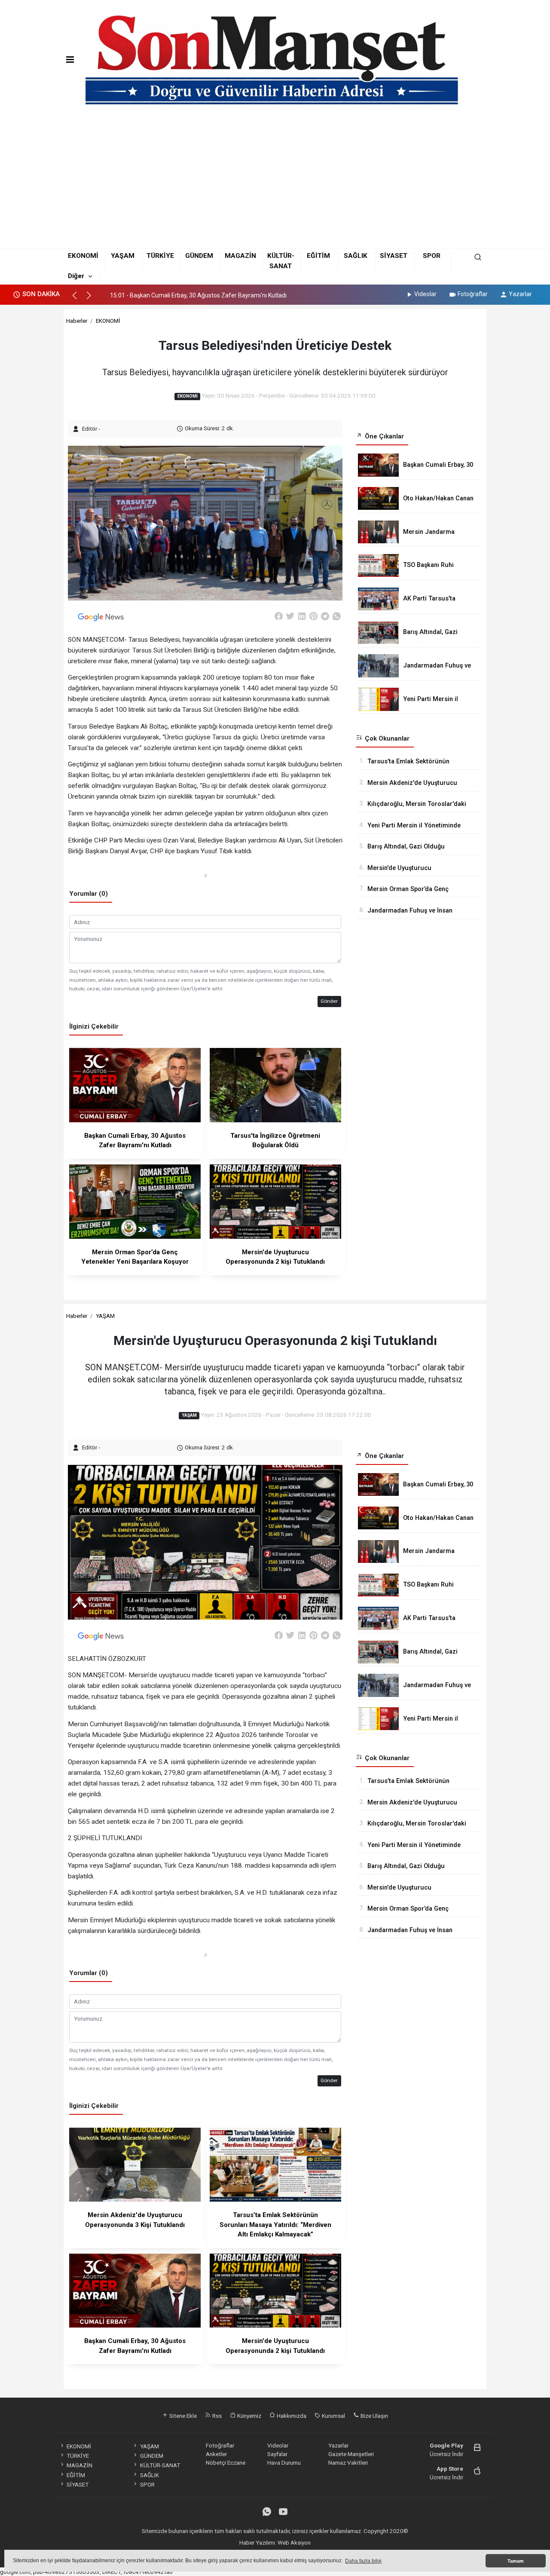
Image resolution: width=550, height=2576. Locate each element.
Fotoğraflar (473, 294)
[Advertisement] (275, 181)
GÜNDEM (199, 256)
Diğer (76, 276)
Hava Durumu (284, 2463)
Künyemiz (249, 2416)
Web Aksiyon (294, 2542)
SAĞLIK (356, 256)
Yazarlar (520, 294)
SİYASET (394, 256)
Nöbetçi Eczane (226, 2463)
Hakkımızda (291, 2416)
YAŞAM (123, 256)
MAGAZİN (240, 256)
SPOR (432, 256)
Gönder (329, 1001)
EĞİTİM (318, 256)
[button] (78, 299)
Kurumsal (333, 2416)
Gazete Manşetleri (351, 2454)
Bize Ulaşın (374, 2416)
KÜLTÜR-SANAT (160, 2465)
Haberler (77, 321)
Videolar (425, 294)
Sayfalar (277, 2454)
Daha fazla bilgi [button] (363, 2561)
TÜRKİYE (160, 256)
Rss (216, 2416)
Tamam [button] (516, 2561)
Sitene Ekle (182, 2416)
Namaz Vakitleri (348, 2463)
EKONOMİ (83, 256)
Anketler (216, 2454)
